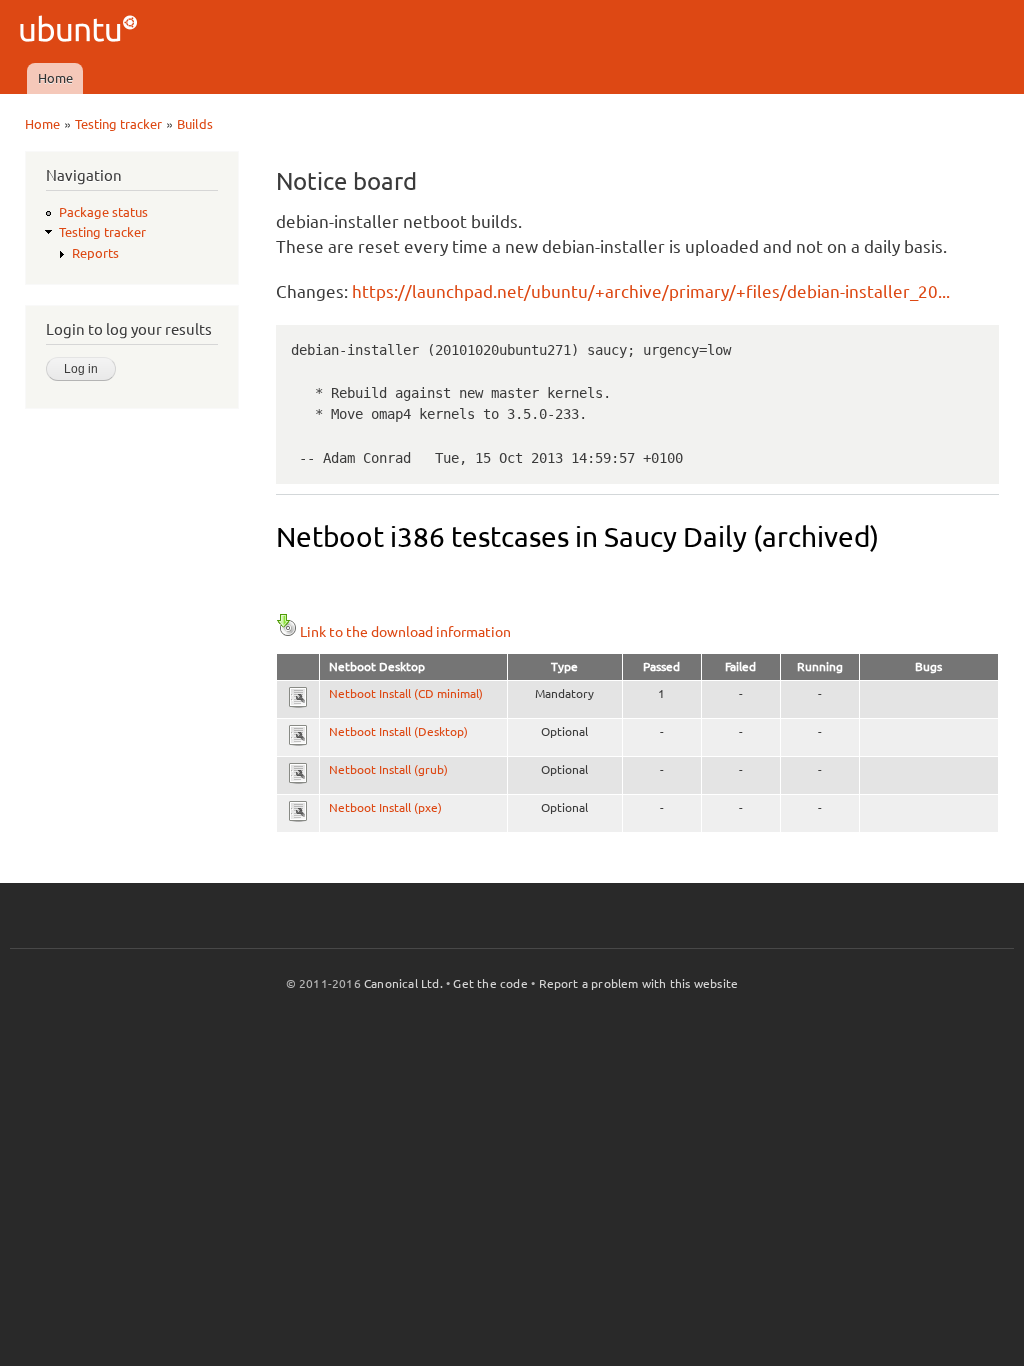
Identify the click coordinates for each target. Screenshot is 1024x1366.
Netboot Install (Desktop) (398, 731)
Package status (103, 212)
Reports (95, 253)
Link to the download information (405, 632)
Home (55, 78)
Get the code (490, 983)
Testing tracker (118, 124)
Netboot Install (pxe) (385, 807)
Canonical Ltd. (403, 983)
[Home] (81, 31)
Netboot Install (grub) (388, 769)
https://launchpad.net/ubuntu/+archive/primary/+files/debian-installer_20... (651, 291)
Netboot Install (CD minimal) (406, 693)
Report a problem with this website (639, 983)
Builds (195, 124)
